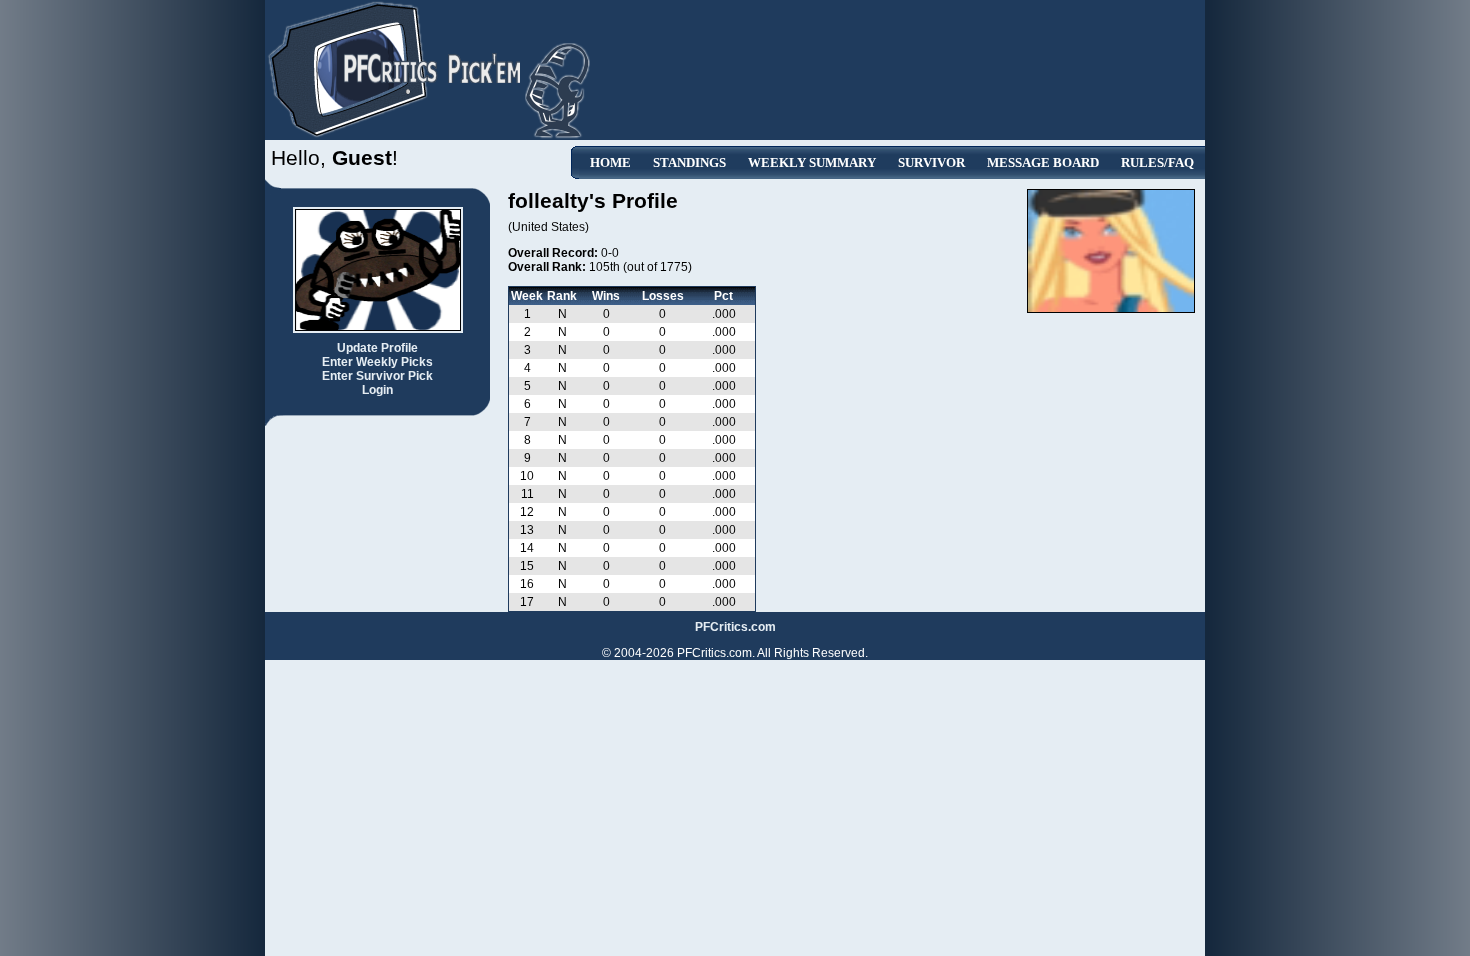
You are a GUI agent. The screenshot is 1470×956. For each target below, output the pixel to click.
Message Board (1043, 162)
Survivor (931, 162)
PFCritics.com (735, 627)
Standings (689, 162)
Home (610, 162)
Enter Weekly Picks (377, 362)
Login (377, 390)
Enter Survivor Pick (377, 376)
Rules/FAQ (1157, 162)
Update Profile (377, 348)
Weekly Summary (812, 162)
